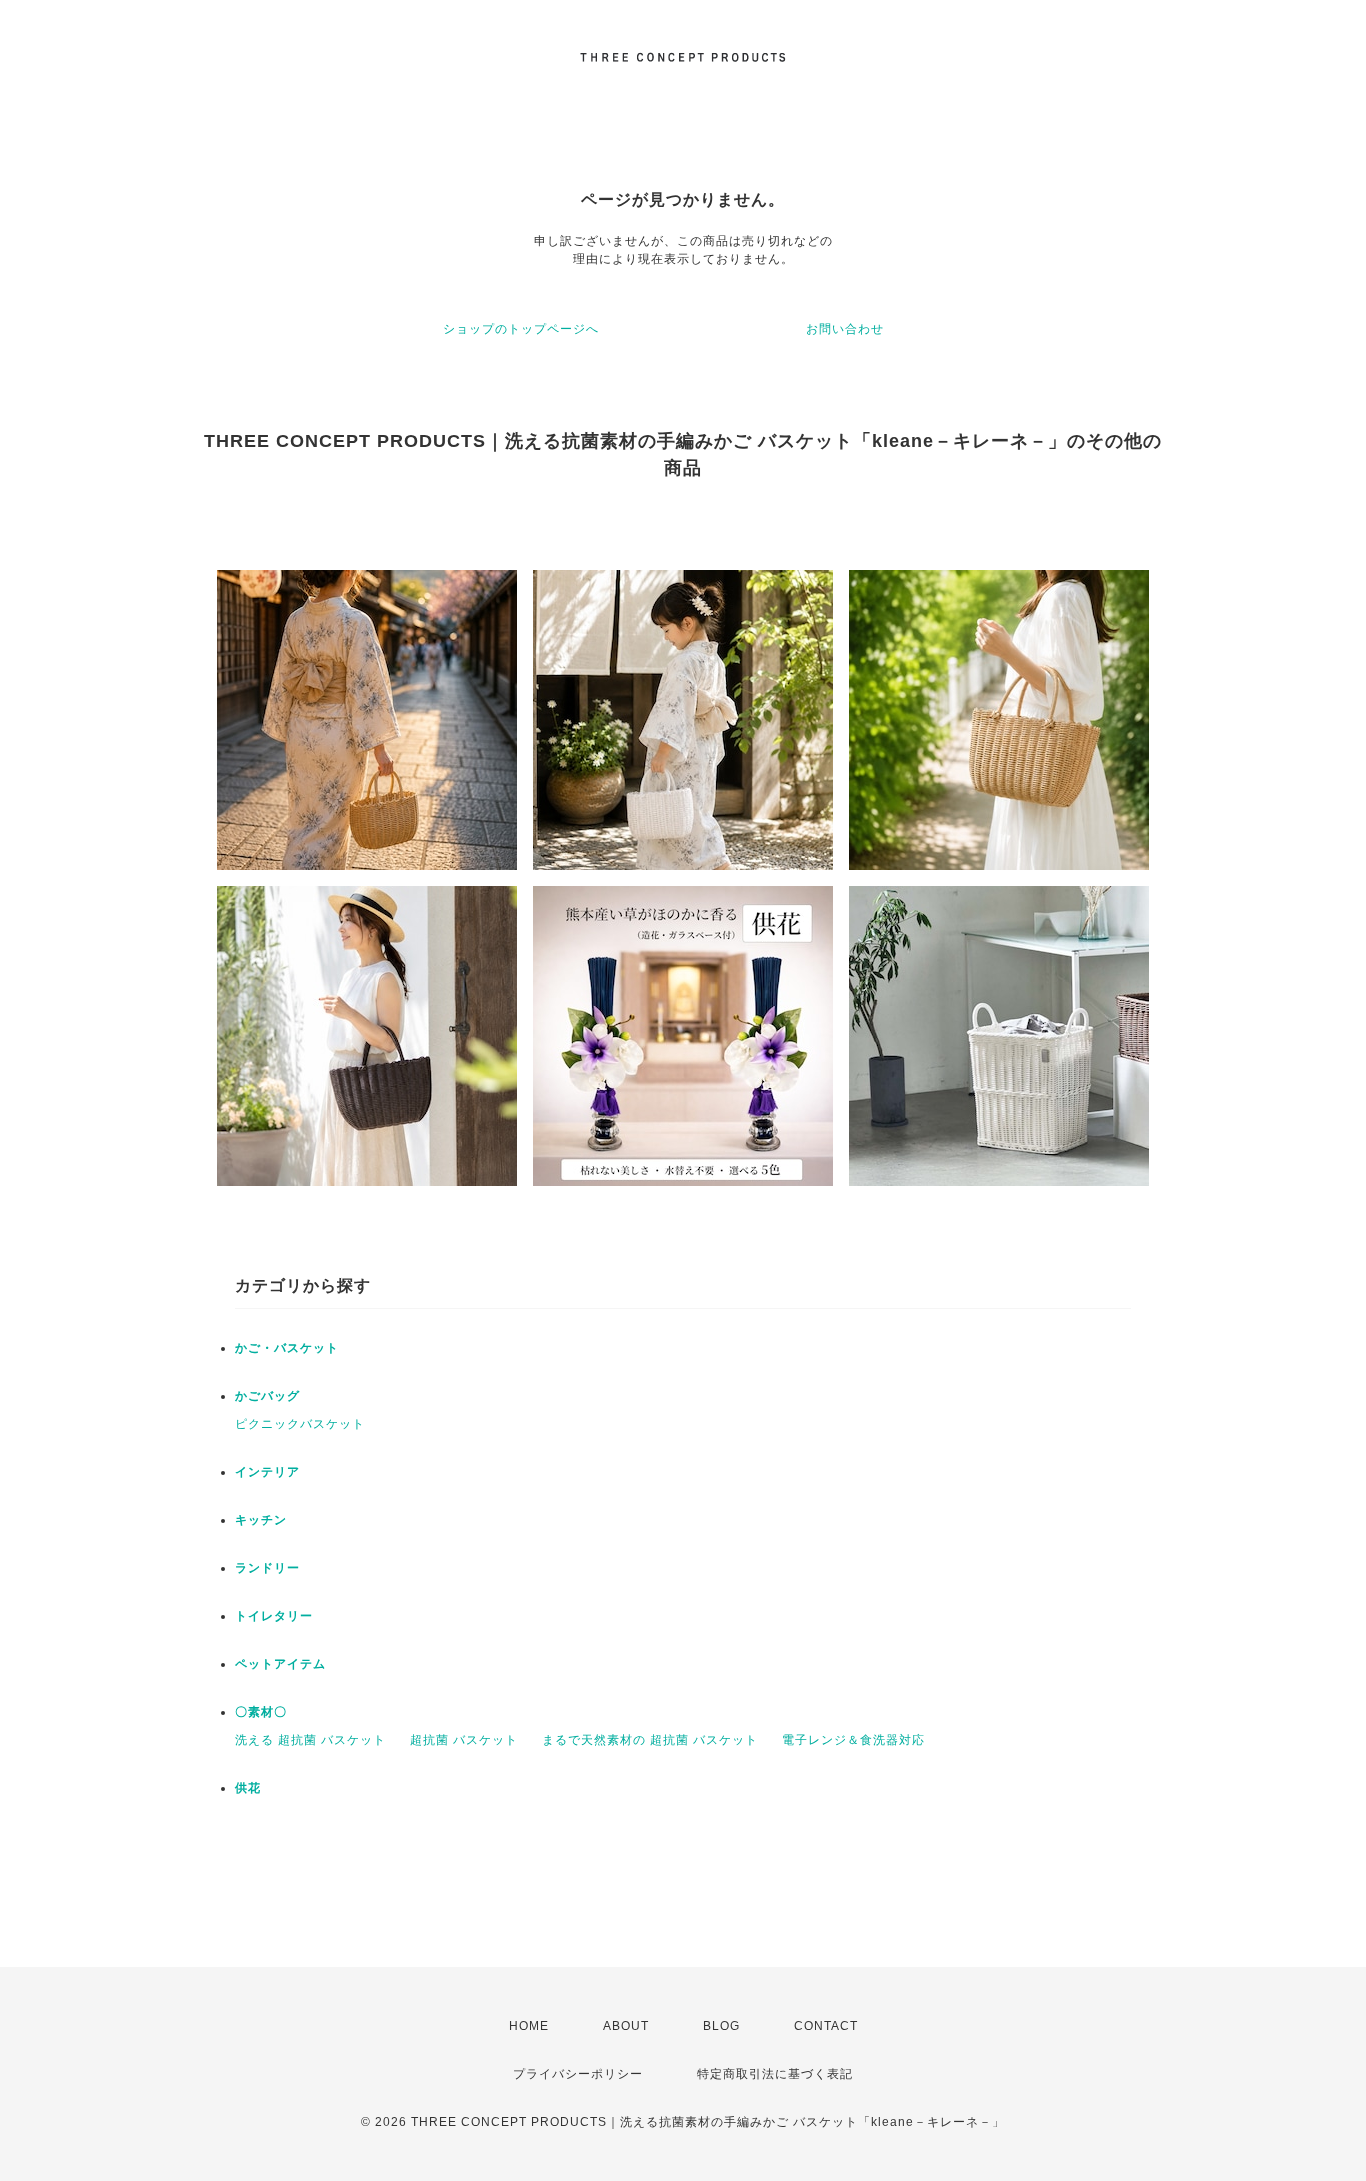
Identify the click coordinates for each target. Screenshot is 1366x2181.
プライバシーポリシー (578, 2074)
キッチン (261, 1520)
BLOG (721, 2026)
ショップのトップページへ (521, 329)
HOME (529, 2026)
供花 (248, 1788)
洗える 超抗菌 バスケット (310, 1740)
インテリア (267, 1472)
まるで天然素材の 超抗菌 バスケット (650, 1740)
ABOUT (626, 2026)
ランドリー (267, 1568)
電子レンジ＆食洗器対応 (853, 1740)
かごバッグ (267, 1396)
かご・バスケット (287, 1348)
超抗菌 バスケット (464, 1740)
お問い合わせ (845, 329)
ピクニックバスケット (300, 1424)
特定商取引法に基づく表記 (775, 2074)
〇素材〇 (261, 1712)
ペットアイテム (280, 1664)
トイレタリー (274, 1616)
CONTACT (826, 2026)
